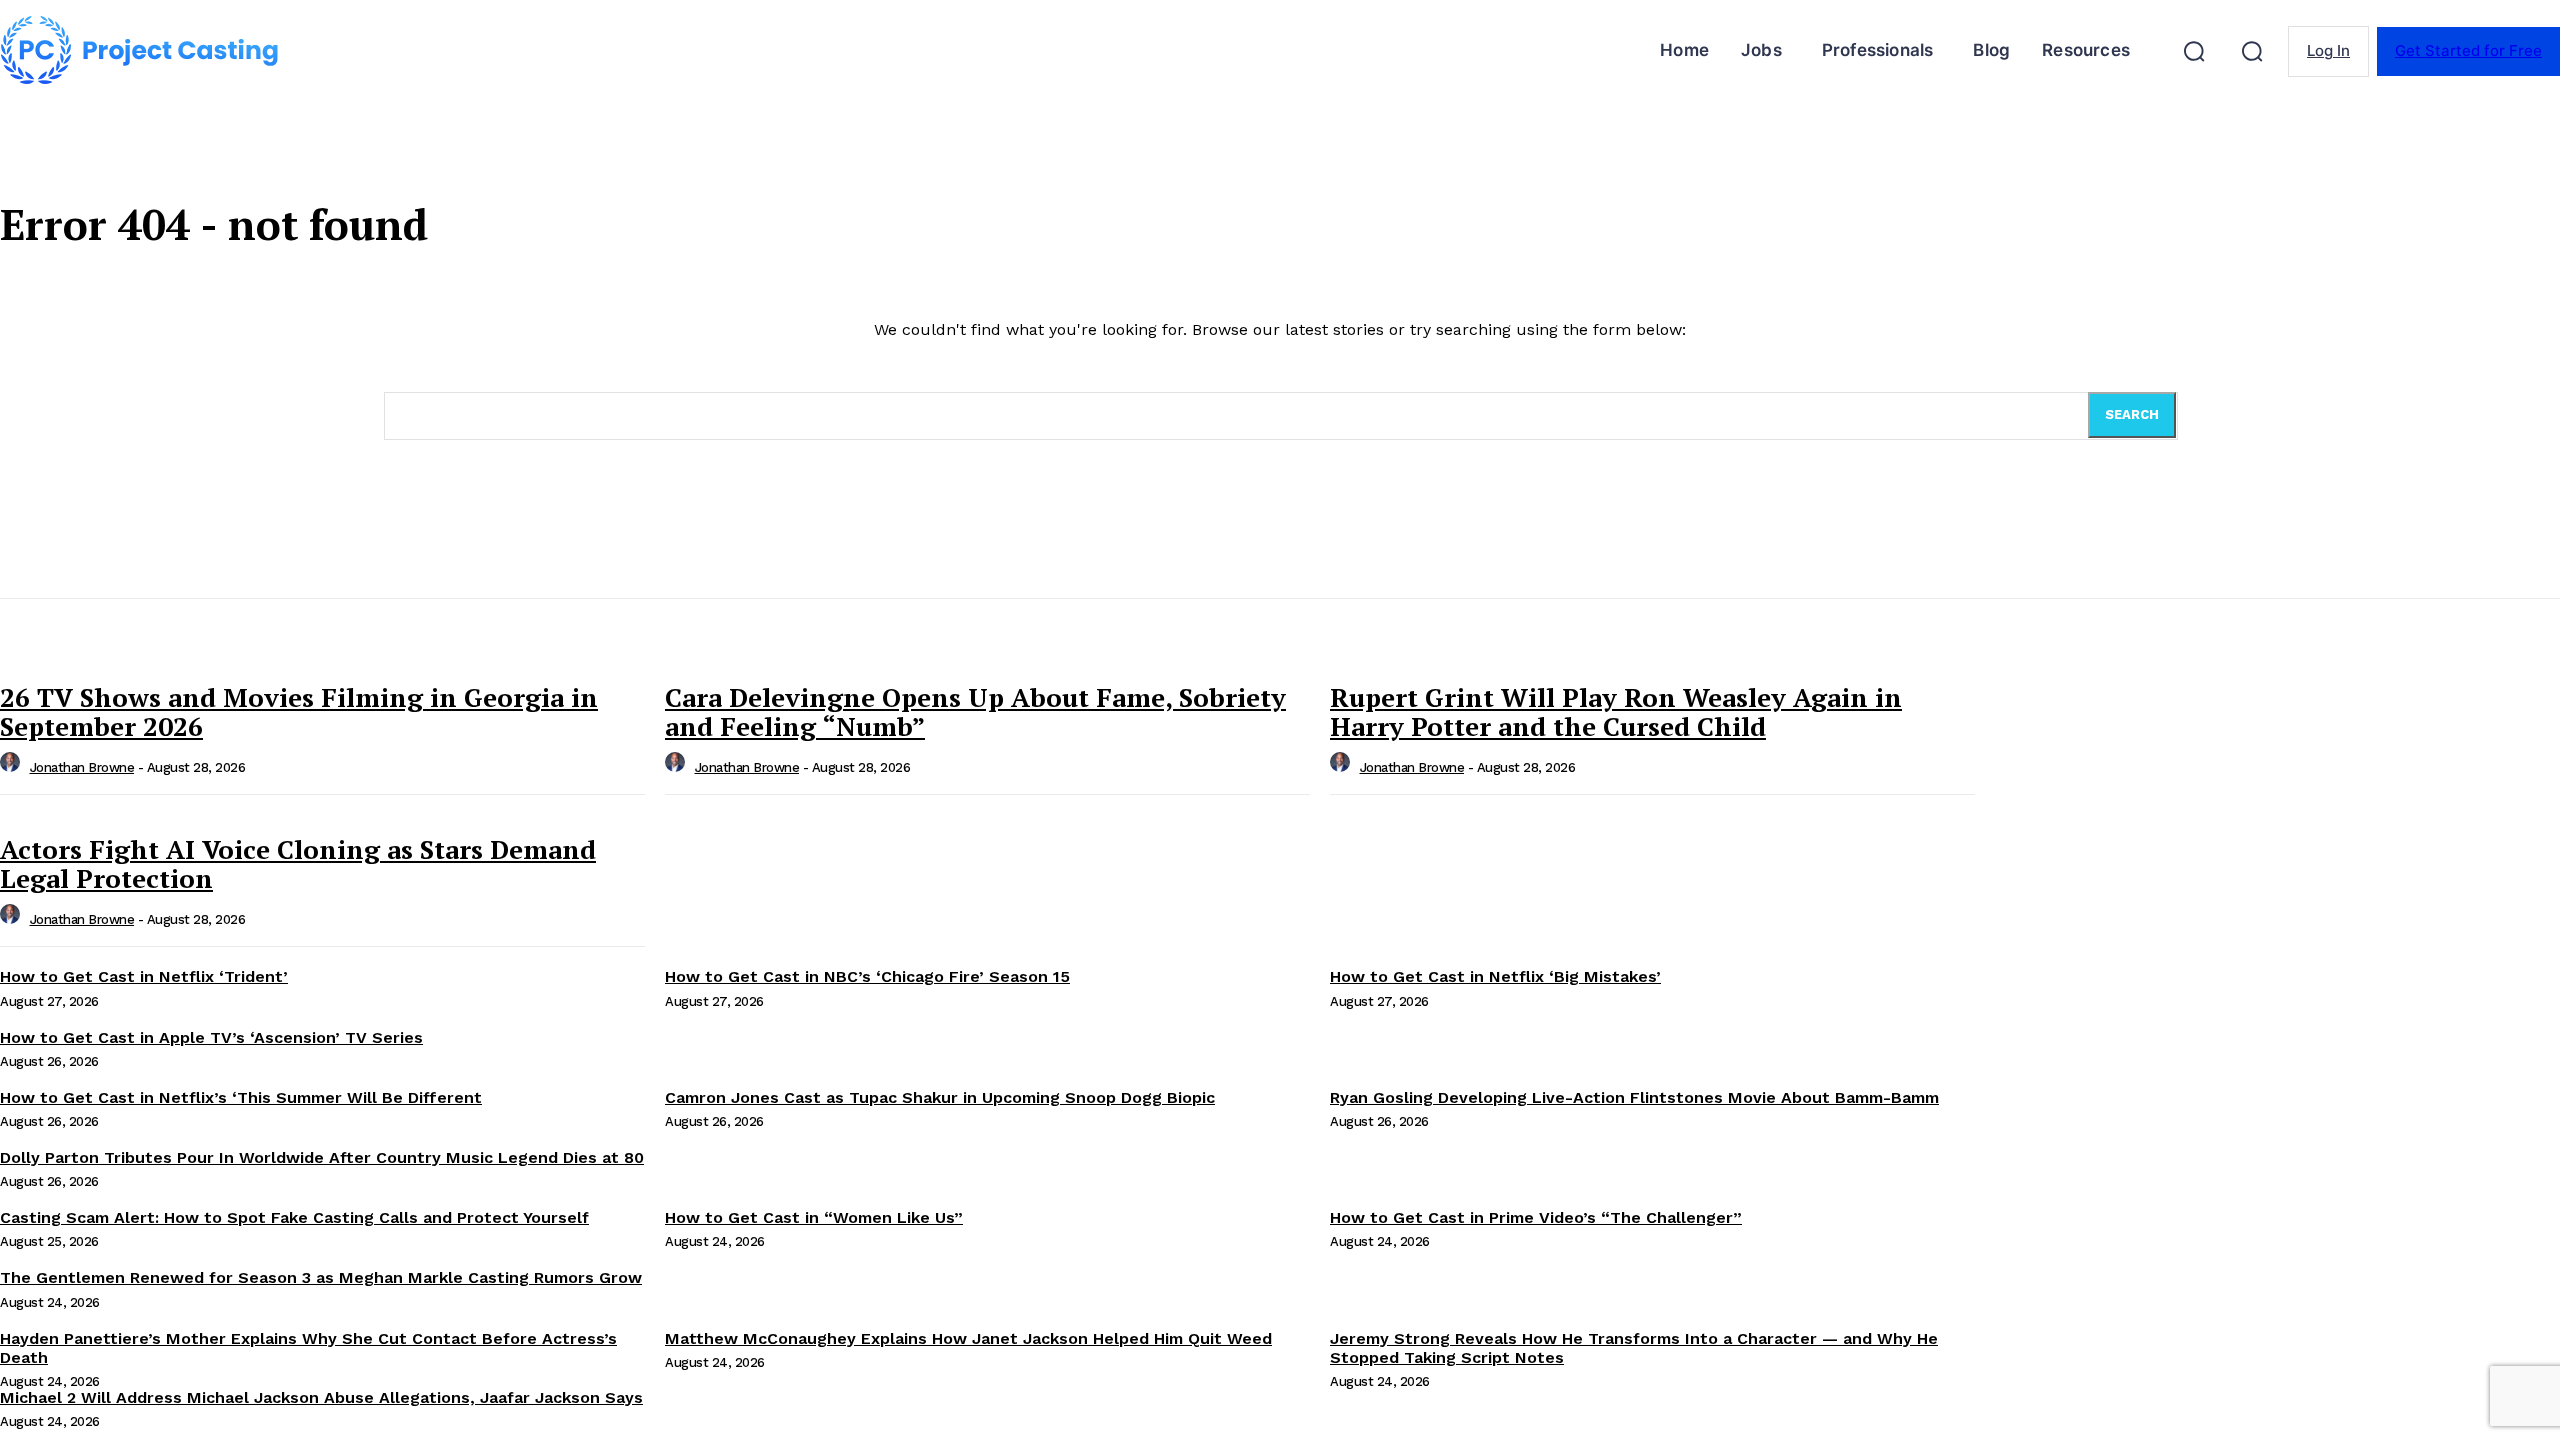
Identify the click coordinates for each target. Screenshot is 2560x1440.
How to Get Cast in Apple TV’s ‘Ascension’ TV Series (211, 1037)
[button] (2194, 51)
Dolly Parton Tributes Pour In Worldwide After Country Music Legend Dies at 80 (322, 1157)
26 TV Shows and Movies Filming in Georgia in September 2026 (299, 711)
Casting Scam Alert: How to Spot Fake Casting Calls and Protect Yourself (294, 1217)
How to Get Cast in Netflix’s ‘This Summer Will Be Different (241, 1097)
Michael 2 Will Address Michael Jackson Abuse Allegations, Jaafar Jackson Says (321, 1397)
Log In (2328, 50)
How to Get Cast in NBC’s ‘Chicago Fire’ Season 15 (867, 976)
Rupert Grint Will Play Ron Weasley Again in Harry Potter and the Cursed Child (1616, 711)
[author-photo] (13, 767)
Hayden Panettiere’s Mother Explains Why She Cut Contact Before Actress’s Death (308, 1348)
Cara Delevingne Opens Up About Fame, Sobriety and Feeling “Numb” (975, 711)
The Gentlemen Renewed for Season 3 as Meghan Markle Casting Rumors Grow (321, 1277)
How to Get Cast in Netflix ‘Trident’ (144, 976)
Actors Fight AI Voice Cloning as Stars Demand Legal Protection (298, 863)
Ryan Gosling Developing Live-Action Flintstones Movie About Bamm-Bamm (1634, 1097)
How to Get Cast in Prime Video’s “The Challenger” (1536, 1217)
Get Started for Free (2468, 50)
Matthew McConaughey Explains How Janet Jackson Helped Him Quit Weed (968, 1338)
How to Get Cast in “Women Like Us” (814, 1217)
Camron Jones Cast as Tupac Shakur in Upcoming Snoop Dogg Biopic (940, 1097)
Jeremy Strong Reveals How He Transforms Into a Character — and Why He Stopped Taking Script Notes (1634, 1348)
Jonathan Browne (82, 767)
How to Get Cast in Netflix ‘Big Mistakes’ (1495, 976)
